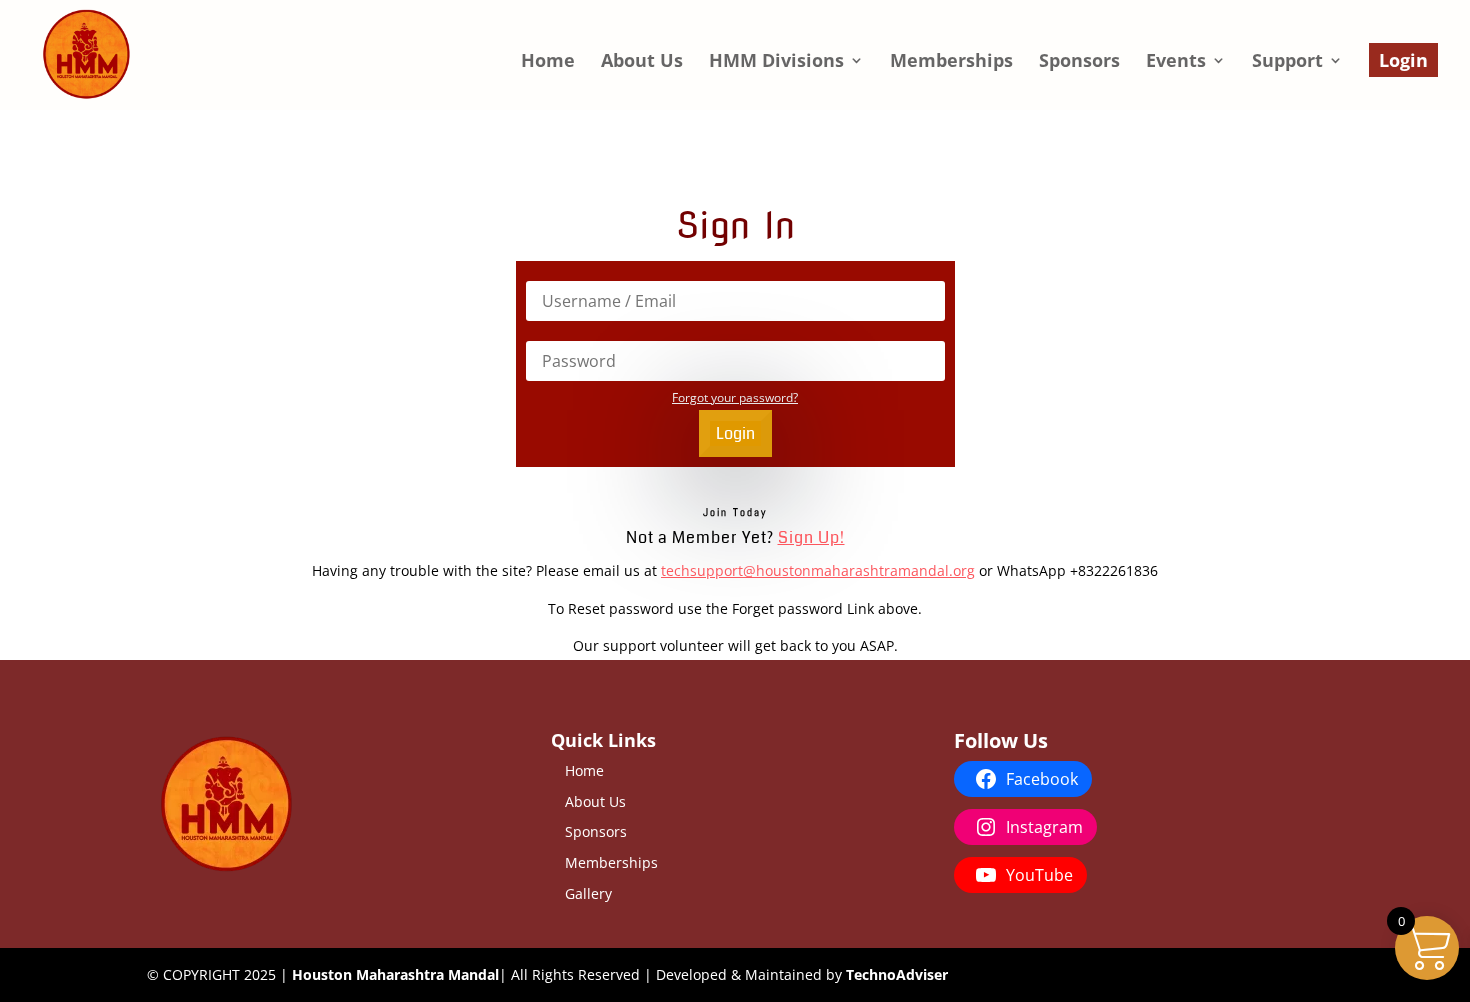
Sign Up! (811, 537)
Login (1403, 60)
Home (548, 62)
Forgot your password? (735, 397)
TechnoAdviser (897, 974)
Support (1287, 62)
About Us (642, 62)
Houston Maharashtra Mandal (395, 974)
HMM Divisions (776, 62)
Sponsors (1079, 62)
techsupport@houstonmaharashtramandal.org (818, 570)
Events (1176, 62)
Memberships (951, 62)
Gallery (588, 893)
